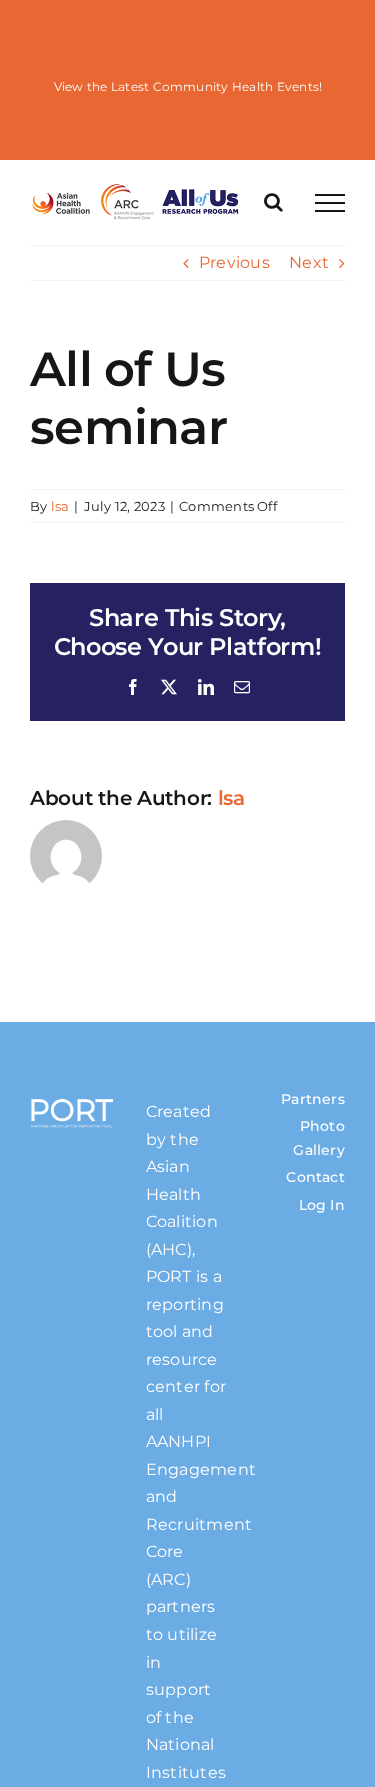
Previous (234, 262)
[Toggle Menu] (330, 203)
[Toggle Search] (273, 202)
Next (309, 262)
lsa (60, 506)
